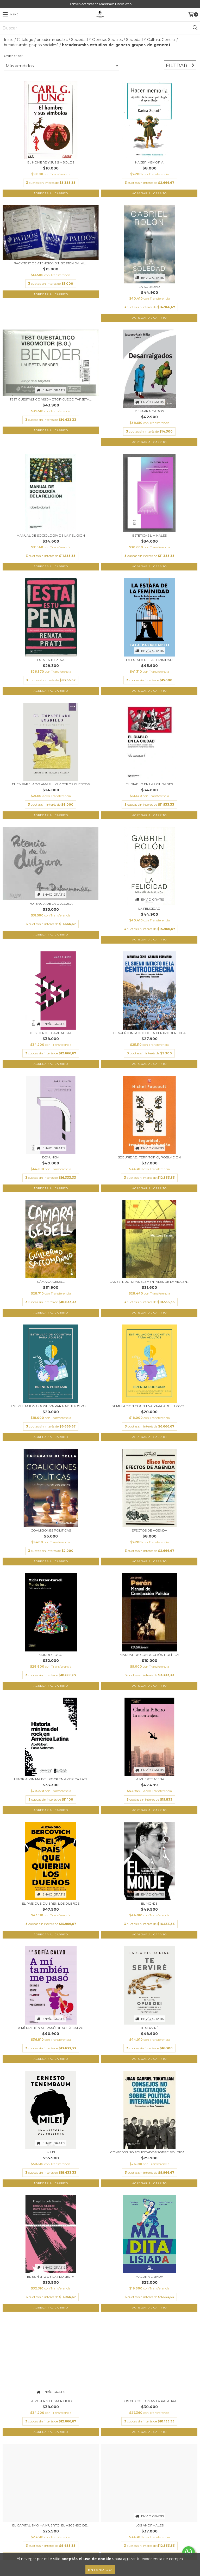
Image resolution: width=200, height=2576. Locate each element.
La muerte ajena (149, 1779)
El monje (149, 1903)
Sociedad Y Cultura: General (151, 40)
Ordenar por (13, 56)
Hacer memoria (149, 162)
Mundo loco (51, 1655)
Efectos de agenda (149, 1530)
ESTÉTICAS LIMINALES (149, 535)
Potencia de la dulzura (51, 904)
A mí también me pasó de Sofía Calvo (51, 2028)
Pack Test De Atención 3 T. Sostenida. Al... (51, 263)
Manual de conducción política (149, 1655)
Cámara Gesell (51, 1282)
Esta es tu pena (51, 660)
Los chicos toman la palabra (149, 2401)
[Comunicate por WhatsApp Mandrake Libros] (189, 2552)
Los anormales (149, 2525)
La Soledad (149, 287)
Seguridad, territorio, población (149, 1157)
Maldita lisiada (149, 2277)
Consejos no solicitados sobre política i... (149, 2152)
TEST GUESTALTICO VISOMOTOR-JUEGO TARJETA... (51, 399)
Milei (51, 2152)
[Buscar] (195, 28)
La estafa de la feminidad (149, 660)
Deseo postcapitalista (51, 1033)
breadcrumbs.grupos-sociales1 (31, 45)
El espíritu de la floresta (51, 2277)
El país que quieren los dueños (51, 1903)
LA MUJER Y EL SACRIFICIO (51, 2401)
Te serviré (149, 2028)
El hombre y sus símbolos (51, 162)
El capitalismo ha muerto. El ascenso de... (51, 2525)
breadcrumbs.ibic (52, 40)
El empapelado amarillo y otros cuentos (51, 784)
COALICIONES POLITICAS (51, 1530)
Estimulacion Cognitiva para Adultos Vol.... (51, 1406)
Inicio (9, 40)
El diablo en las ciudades (149, 784)
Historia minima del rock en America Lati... (51, 1779)
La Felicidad (149, 909)
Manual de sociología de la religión (51, 535)
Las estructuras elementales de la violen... (149, 1282)
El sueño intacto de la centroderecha (149, 1033)
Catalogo (25, 40)
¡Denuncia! (51, 1157)
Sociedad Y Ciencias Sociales (97, 40)
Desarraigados (149, 411)
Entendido (100, 2570)
